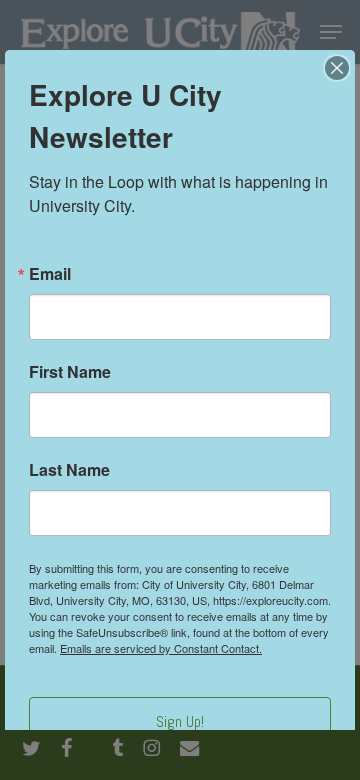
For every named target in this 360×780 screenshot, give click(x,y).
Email (50, 274)
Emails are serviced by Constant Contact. (161, 648)
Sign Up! (180, 721)
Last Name (69, 470)
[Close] (337, 68)
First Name (70, 372)
